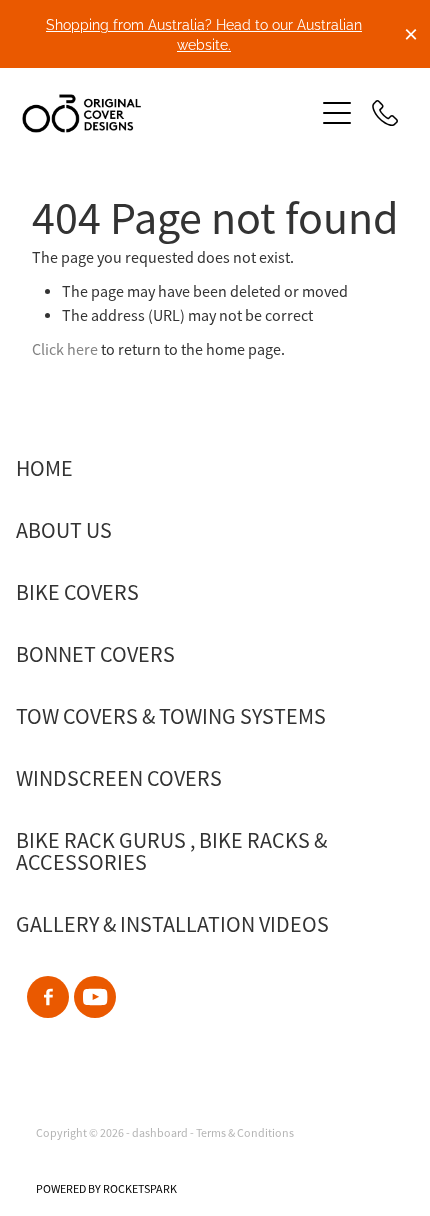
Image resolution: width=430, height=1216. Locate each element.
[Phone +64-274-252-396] (385, 113)
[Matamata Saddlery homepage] (157, 113)
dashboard (160, 1133)
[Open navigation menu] (337, 113)
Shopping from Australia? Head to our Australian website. (204, 33)
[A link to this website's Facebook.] (48, 997)
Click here (65, 350)
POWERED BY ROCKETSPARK (106, 1189)
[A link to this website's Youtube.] (95, 997)
